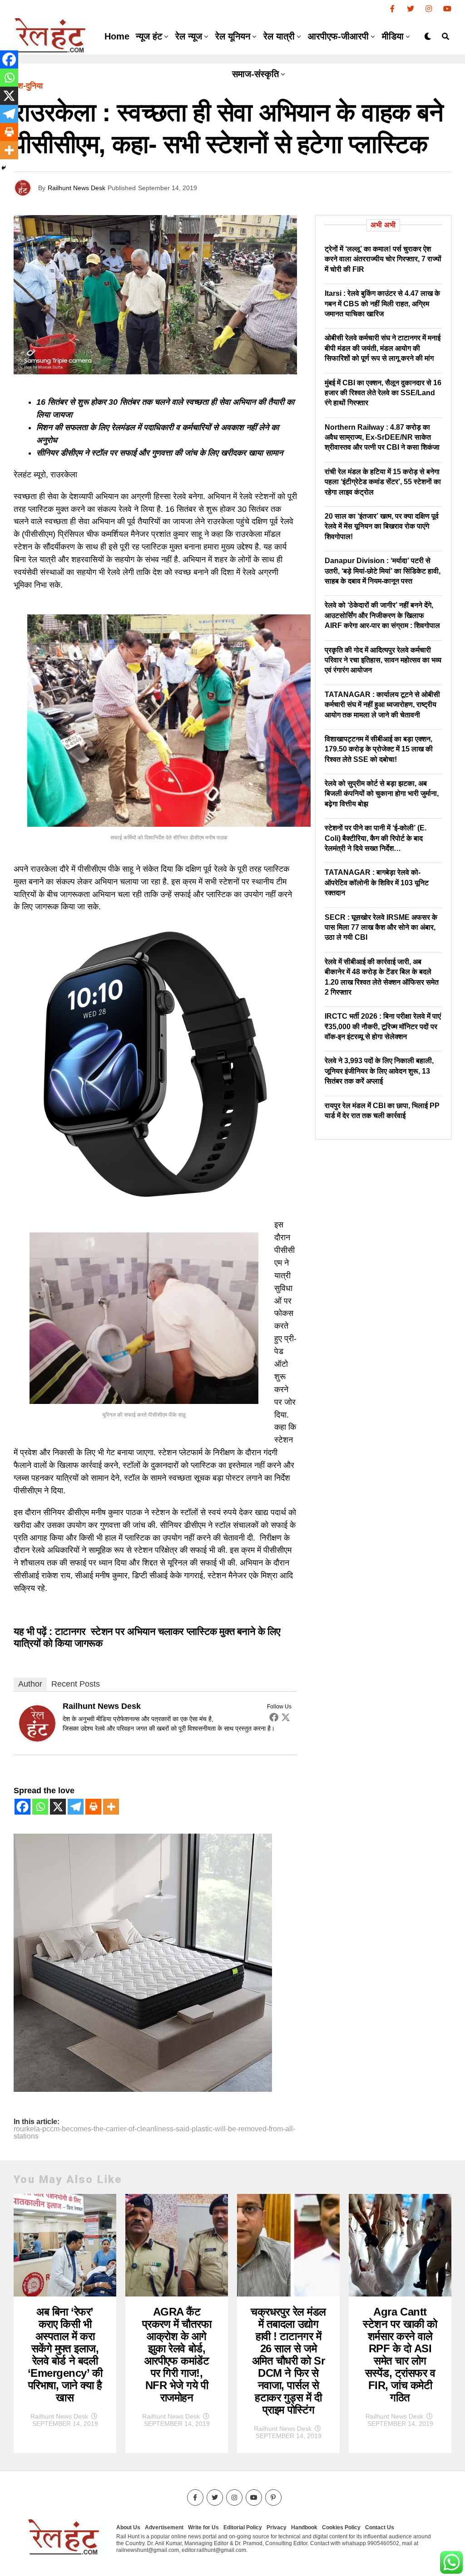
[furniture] (143, 2089)
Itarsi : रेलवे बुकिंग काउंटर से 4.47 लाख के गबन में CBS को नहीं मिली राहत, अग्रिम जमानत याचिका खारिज (382, 304)
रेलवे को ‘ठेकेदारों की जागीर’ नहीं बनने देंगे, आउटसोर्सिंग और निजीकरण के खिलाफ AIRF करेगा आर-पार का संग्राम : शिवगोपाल (382, 615)
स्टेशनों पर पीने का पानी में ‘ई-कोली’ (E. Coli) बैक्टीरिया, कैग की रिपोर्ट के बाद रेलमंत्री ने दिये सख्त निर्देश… (376, 838)
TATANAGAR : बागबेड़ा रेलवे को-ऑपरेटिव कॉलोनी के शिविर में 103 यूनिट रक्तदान (377, 883)
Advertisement (164, 2527)
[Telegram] (76, 1807)
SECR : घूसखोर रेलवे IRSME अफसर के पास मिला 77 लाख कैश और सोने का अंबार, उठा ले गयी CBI (381, 927)
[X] (58, 1807)
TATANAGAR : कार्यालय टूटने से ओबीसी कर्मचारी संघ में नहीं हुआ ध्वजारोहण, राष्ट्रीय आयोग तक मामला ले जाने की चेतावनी (382, 705)
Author (30, 1684)
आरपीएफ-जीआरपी (338, 36)
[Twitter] (286, 1717)
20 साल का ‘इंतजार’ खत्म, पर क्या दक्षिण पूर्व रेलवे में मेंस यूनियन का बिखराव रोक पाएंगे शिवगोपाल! (382, 526)
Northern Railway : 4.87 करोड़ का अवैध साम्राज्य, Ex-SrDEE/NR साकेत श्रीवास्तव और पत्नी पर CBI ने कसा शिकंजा (382, 437)
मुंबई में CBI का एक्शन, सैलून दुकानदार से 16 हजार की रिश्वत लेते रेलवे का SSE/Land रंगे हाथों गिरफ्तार (383, 393)
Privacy (277, 2527)
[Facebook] (274, 1717)
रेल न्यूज (189, 36)
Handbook (304, 2527)
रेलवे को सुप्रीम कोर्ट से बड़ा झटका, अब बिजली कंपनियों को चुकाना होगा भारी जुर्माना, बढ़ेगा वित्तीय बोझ (382, 794)
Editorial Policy (243, 2527)
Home (117, 36)
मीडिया (393, 36)
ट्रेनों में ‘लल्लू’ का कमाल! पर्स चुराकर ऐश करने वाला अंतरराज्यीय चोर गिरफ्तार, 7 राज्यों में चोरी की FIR (383, 259)
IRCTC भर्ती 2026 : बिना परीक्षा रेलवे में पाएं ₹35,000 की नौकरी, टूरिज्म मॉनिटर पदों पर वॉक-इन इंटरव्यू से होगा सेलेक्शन (383, 1026)
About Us (128, 2527)
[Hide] (4, 168)
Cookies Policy (341, 2527)
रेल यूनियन (233, 36)
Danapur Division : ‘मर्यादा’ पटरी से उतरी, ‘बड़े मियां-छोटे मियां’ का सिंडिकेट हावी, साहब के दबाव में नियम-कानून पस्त (383, 571)
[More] (111, 1807)
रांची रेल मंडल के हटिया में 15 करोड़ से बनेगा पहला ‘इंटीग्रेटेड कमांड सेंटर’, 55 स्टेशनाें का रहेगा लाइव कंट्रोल (383, 482)
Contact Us (380, 2527)
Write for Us (203, 2527)
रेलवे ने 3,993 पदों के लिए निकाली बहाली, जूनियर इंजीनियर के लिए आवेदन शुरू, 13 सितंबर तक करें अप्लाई (379, 1071)
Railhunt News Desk (77, 188)
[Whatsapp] (40, 1807)
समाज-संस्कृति (255, 74)
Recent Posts (76, 1684)
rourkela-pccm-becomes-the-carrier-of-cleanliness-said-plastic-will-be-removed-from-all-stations (154, 2133)
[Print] (93, 1807)
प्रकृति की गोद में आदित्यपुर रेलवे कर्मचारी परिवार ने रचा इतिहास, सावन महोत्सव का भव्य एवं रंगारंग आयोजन (383, 660)
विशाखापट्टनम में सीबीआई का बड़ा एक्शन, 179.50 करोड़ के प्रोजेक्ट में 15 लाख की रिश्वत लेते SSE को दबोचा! (379, 749)
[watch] (155, 1203)
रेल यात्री (279, 36)
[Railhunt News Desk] (37, 1739)
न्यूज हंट (149, 36)
